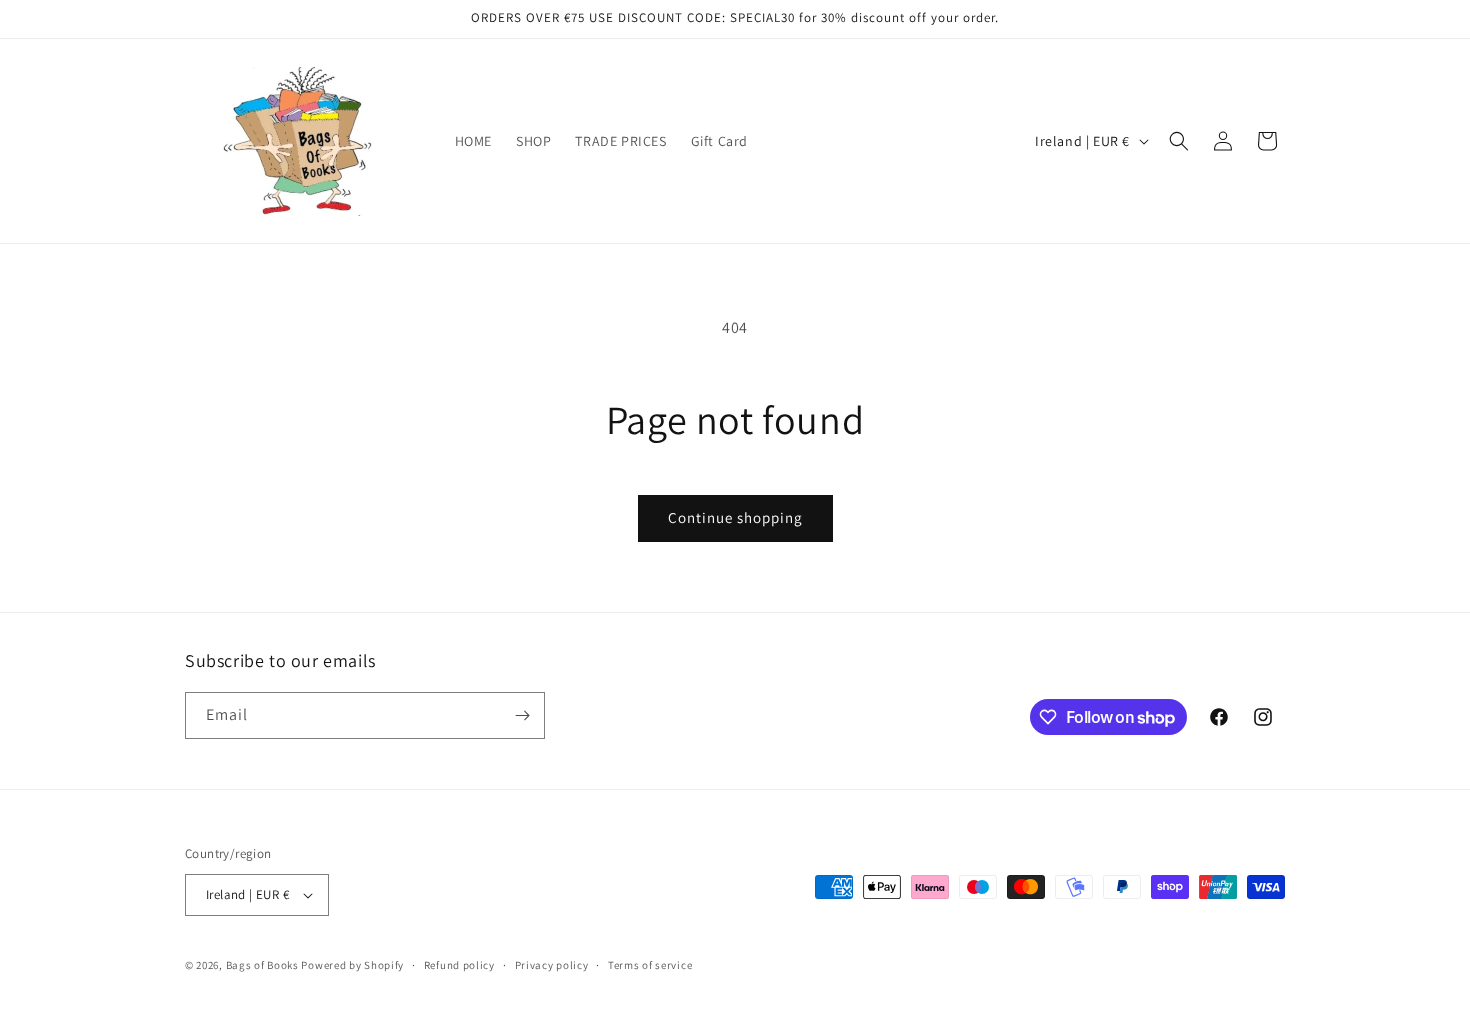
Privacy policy (552, 965)
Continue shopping (735, 517)
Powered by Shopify (352, 965)
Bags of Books (262, 965)
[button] (1179, 141)
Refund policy (459, 965)
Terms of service (650, 965)
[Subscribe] (522, 715)
